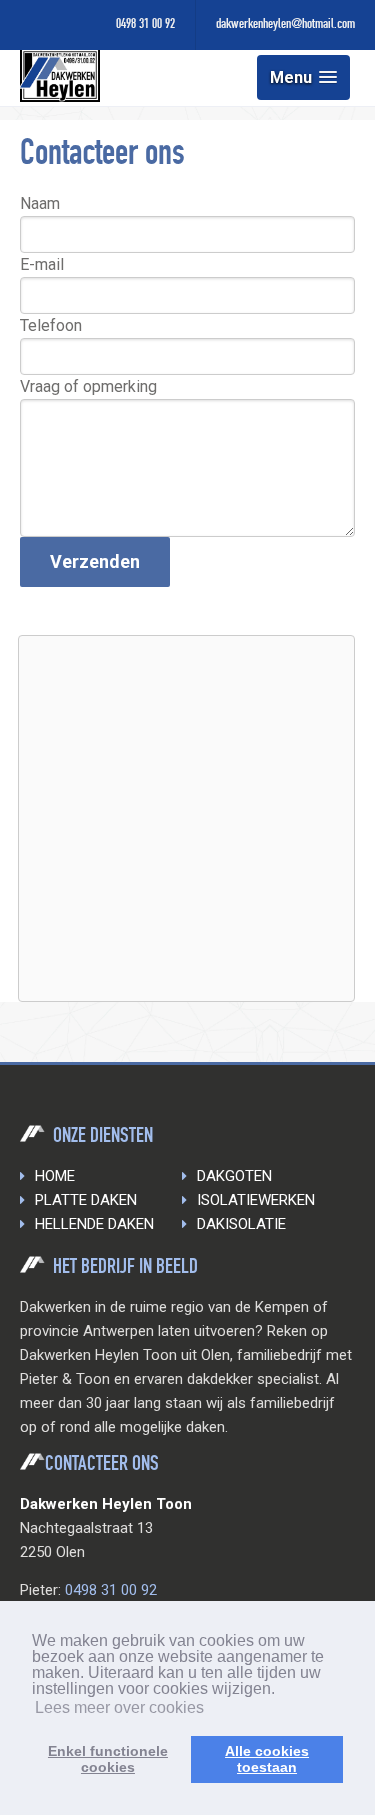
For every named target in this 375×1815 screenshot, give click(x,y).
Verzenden (95, 561)
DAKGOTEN (234, 1176)
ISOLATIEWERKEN (256, 1200)
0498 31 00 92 (145, 25)
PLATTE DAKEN (86, 1200)
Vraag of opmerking (88, 386)
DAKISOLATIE (241, 1224)
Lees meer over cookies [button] (119, 1707)
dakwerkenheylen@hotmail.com (285, 25)
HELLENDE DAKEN (94, 1224)
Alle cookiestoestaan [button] (267, 1759)
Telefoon (51, 325)
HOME (55, 1176)
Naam (40, 203)
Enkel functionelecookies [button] (108, 1759)
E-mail (42, 264)
